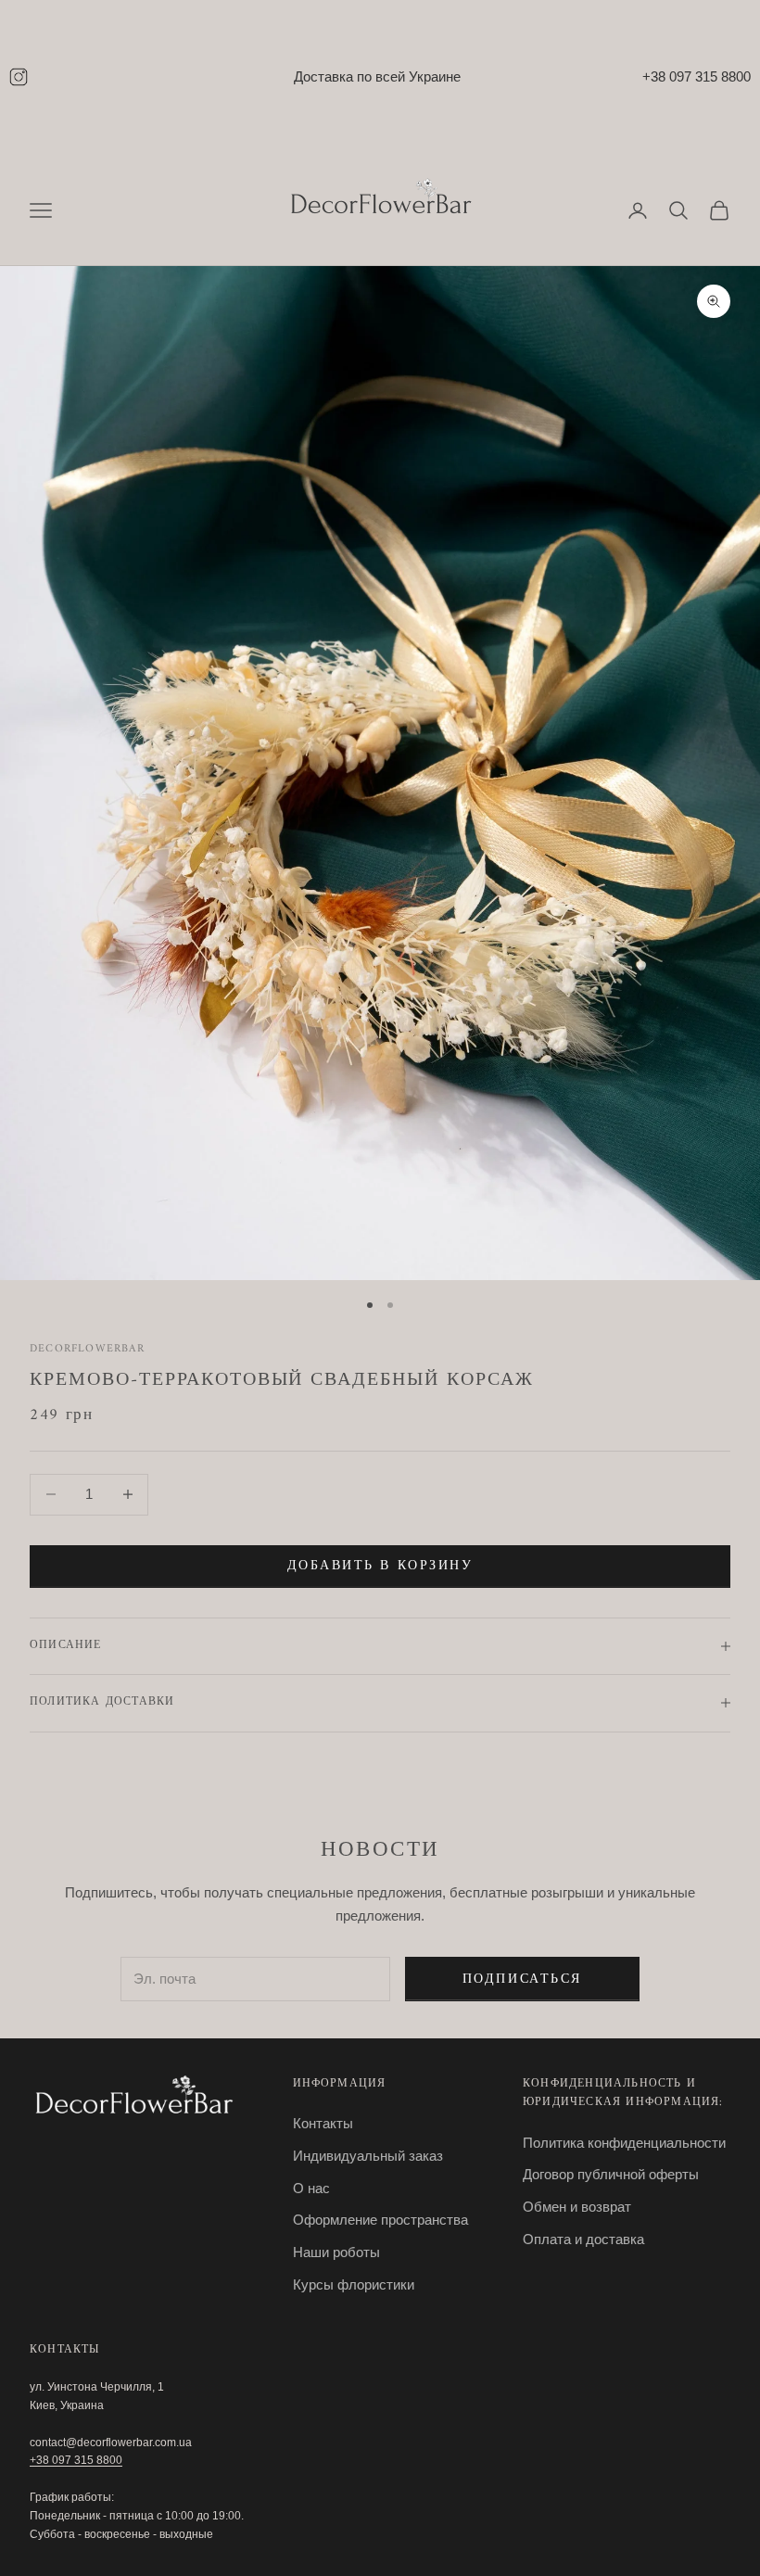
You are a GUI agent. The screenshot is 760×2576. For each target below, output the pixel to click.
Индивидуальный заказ (368, 2156)
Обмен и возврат (577, 2207)
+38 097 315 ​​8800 (76, 2460)
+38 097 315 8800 (697, 76)
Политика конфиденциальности (624, 2143)
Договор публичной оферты (611, 2174)
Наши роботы (336, 2252)
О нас (311, 2188)
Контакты (323, 2123)
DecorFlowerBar (87, 1349)
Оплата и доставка (583, 2239)
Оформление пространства (380, 2220)
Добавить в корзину (380, 1566)
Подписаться (522, 1980)
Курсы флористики (354, 2284)
